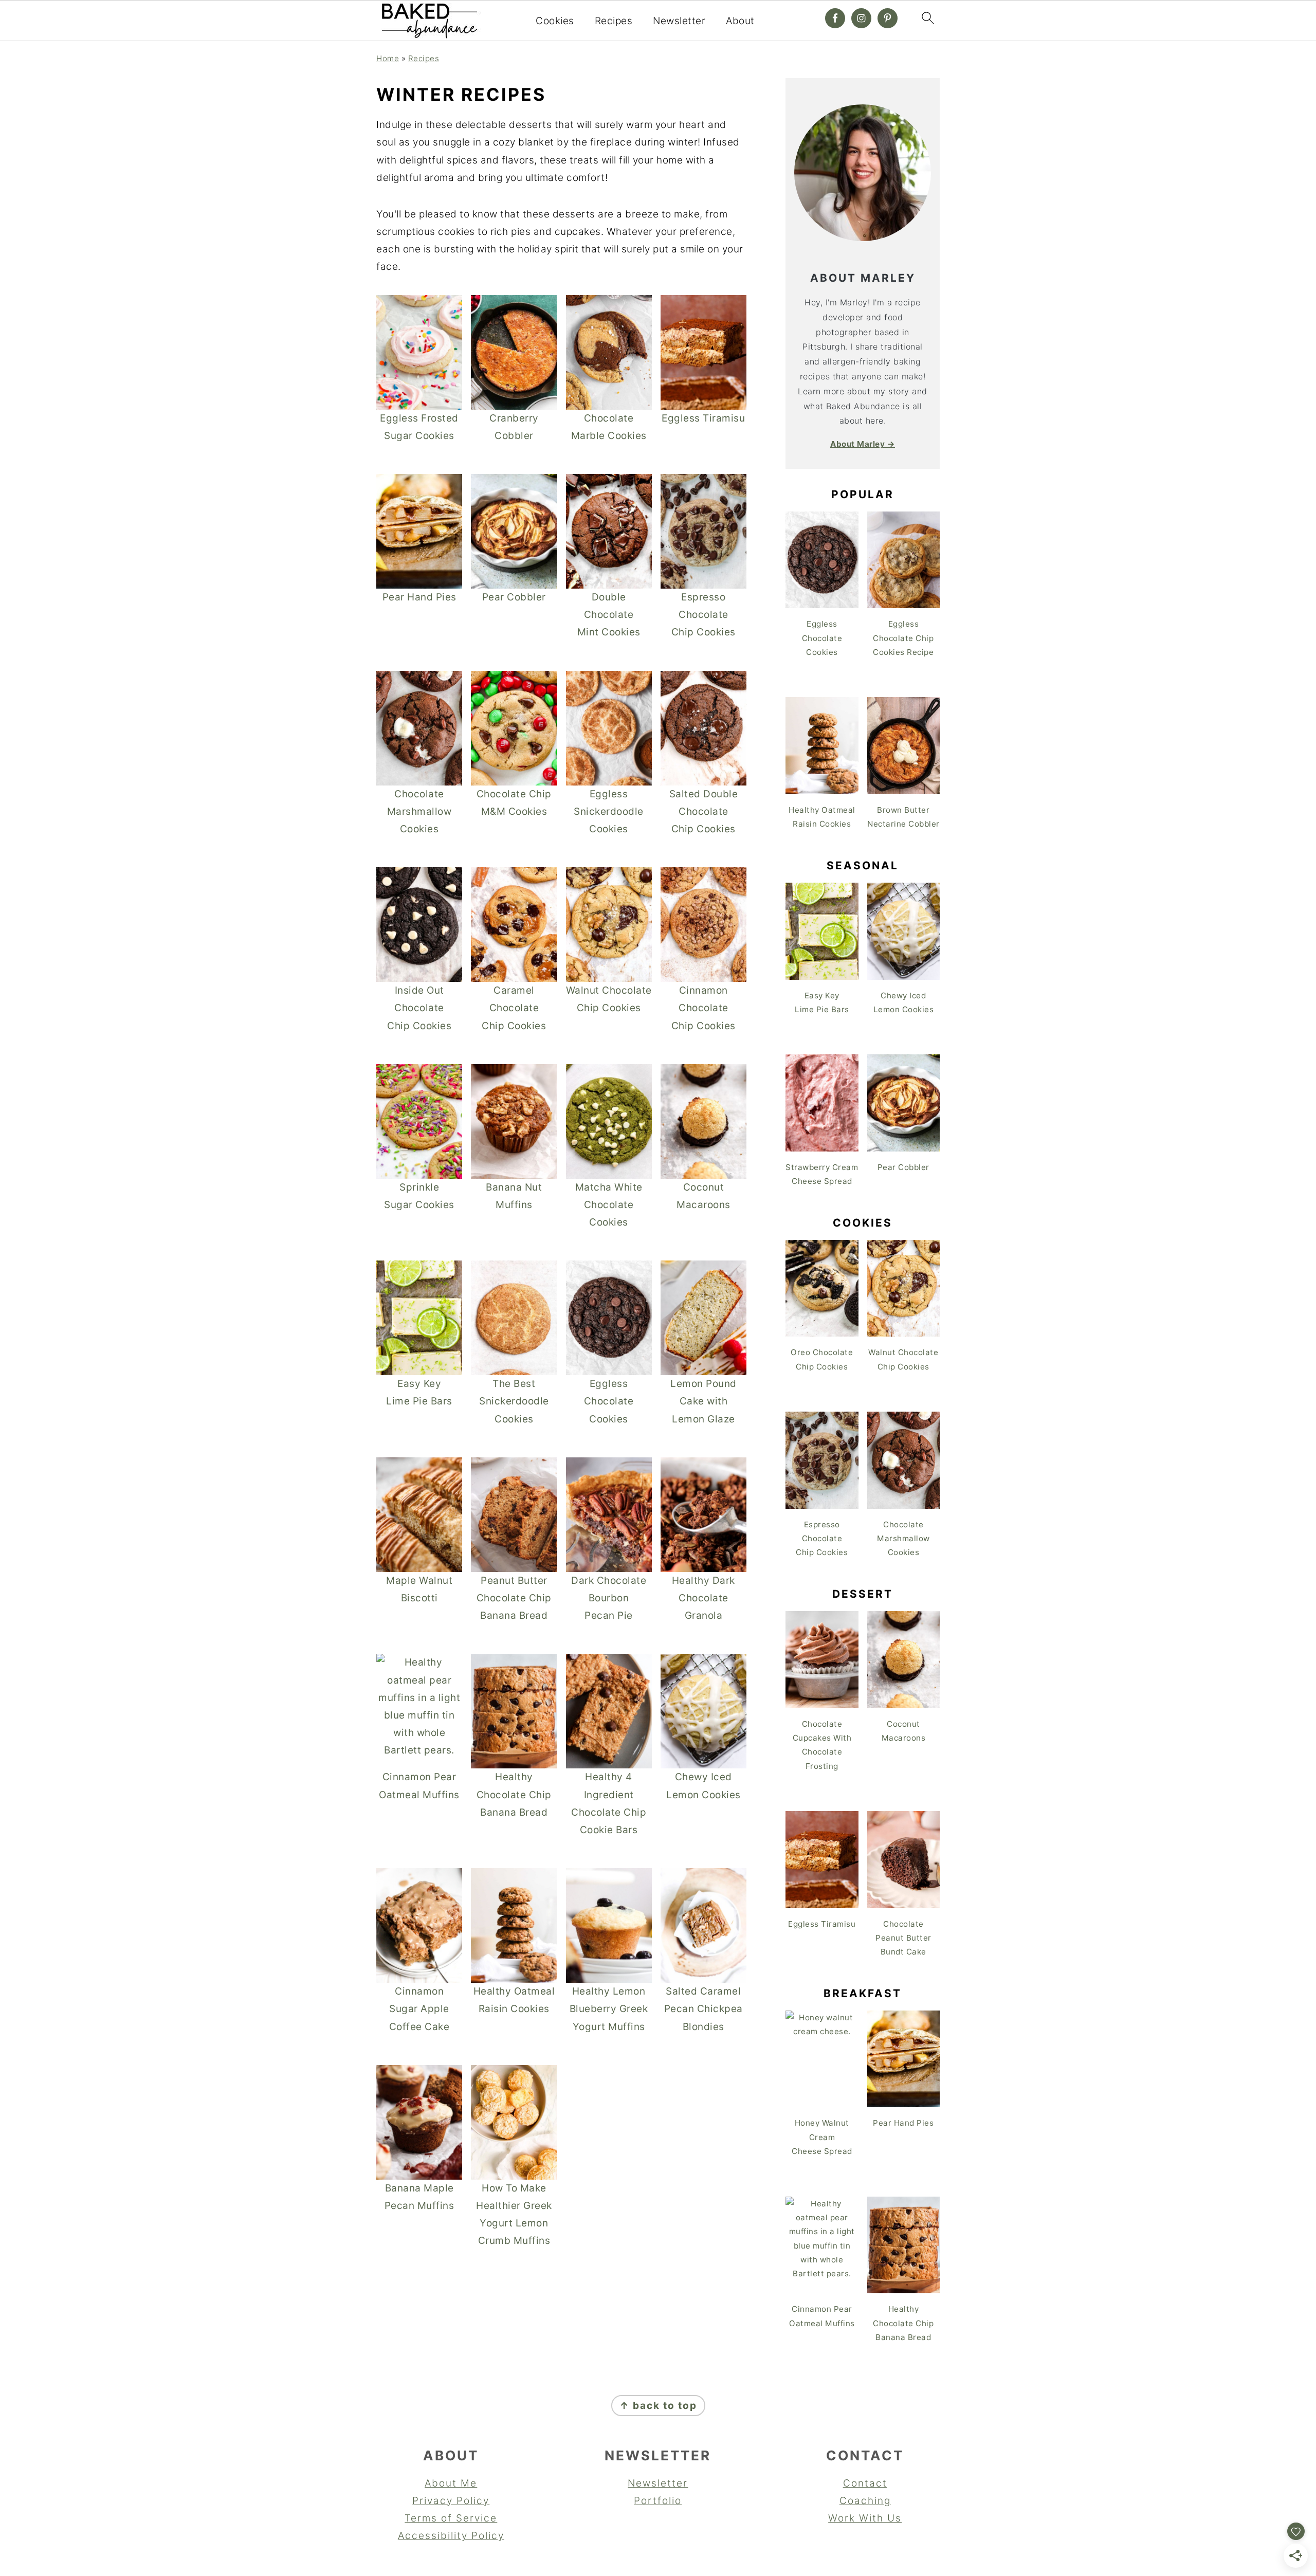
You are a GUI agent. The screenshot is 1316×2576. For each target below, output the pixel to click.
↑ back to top (658, 2406)
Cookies (555, 21)
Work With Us (865, 2518)
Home (388, 58)
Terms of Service (451, 2518)
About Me (451, 2483)
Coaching (865, 2501)
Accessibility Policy (451, 2536)
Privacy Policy (451, 2501)
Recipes (614, 21)
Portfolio (658, 2501)
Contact (865, 2483)
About (740, 21)
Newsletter (679, 21)
